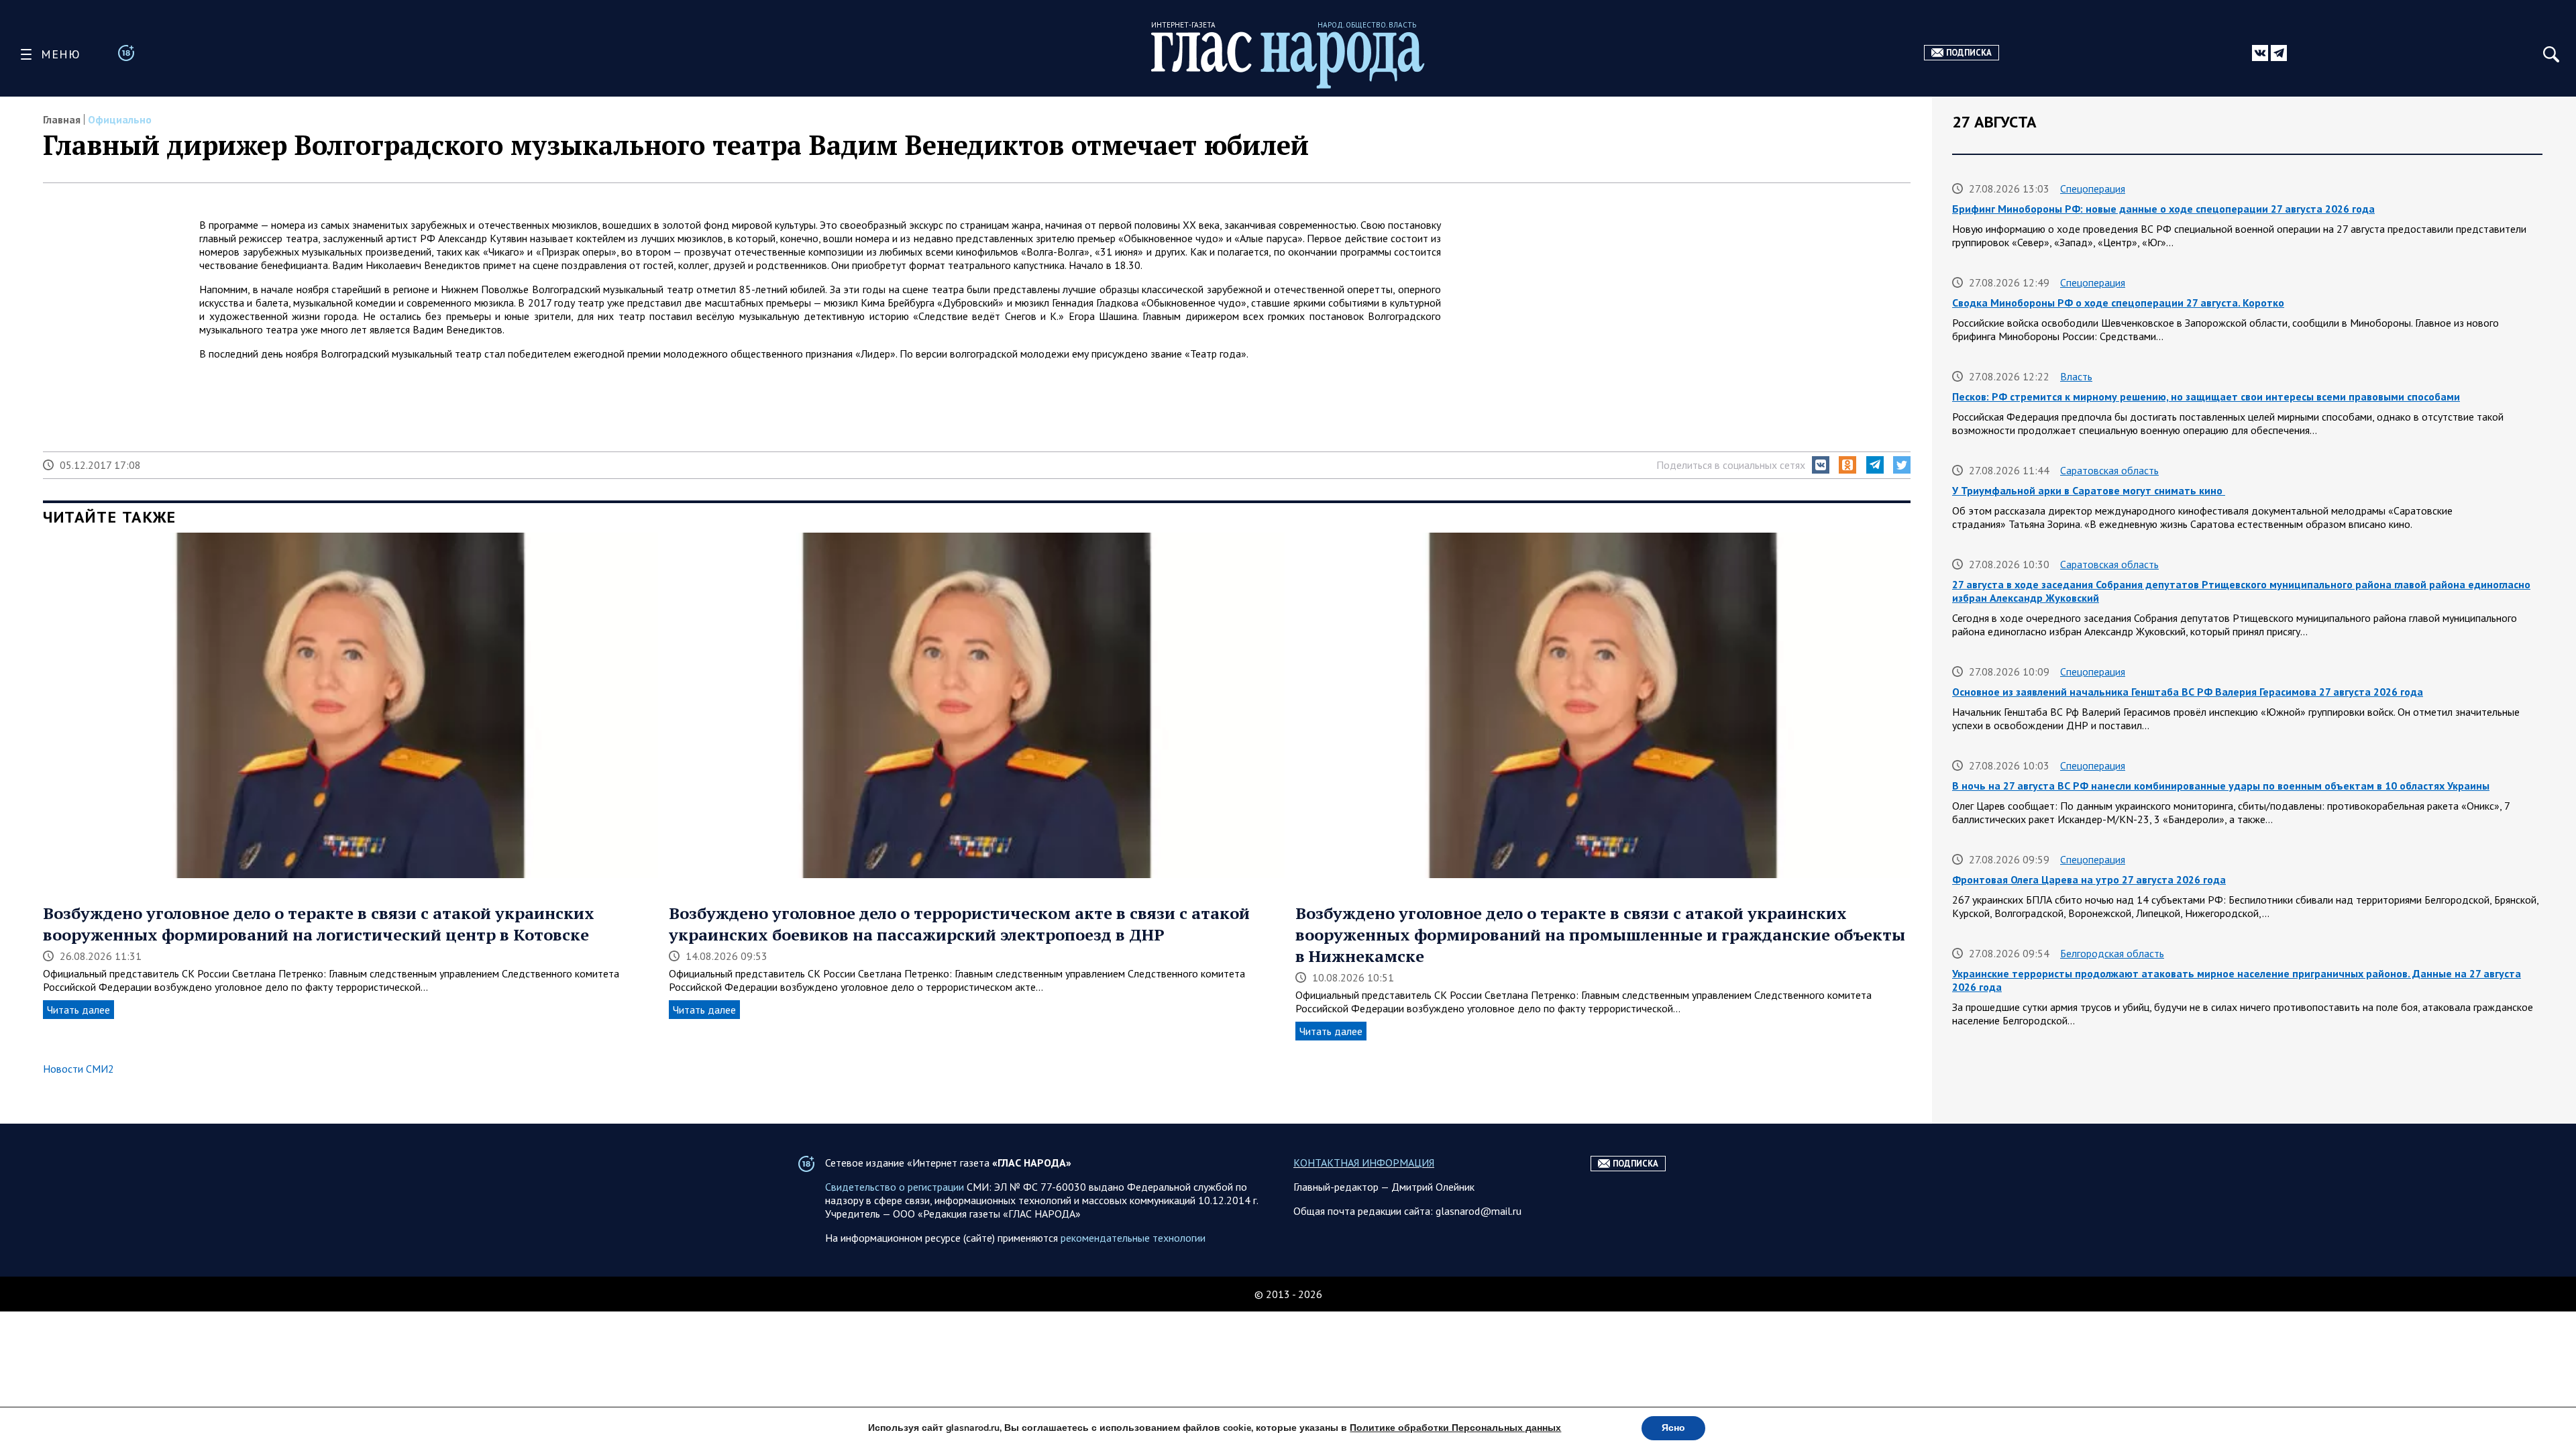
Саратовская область (2109, 470)
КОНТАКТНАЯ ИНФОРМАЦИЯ (1364, 1163)
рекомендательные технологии (1133, 1238)
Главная (62, 119)
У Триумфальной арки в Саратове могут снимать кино (2089, 490)
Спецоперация (2093, 189)
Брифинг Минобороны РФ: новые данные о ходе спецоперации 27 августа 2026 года (2163, 209)
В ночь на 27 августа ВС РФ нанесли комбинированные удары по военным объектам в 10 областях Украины (2221, 786)
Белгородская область (2112, 953)
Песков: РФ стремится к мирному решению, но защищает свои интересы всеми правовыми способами (2206, 396)
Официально (120, 119)
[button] (1821, 465)
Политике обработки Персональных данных (1455, 1428)
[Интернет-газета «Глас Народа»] (1288, 60)
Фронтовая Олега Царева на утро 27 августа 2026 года (2089, 879)
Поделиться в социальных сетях (1731, 465)
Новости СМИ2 (78, 1069)
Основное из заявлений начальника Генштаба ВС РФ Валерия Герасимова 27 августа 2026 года (2188, 692)
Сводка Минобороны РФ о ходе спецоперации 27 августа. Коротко (2118, 303)
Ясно (1673, 1428)
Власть (2076, 376)
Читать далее (78, 1010)
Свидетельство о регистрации (895, 1187)
